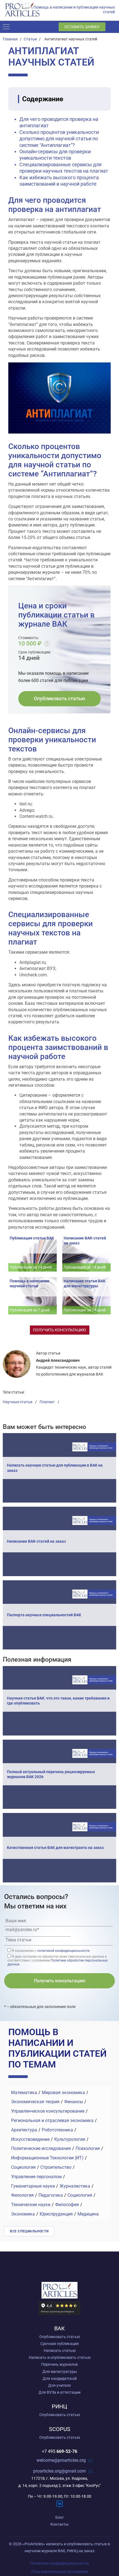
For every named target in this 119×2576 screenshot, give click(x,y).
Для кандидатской (60, 2378)
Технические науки (31, 2205)
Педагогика (51, 2195)
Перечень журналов (59, 2364)
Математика (24, 2093)
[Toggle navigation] (8, 27)
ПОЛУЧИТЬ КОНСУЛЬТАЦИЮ (59, 1330)
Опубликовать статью (59, 698)
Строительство (56, 2167)
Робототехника (57, 2130)
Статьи (30, 39)
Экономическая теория (35, 2102)
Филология (22, 2195)
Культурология (70, 2139)
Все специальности (29, 2231)
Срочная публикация (60, 2344)
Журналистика (75, 2186)
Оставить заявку (82, 27)
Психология (88, 2148)
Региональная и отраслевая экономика (52, 2120)
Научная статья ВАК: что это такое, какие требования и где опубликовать (58, 1701)
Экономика (23, 2214)
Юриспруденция (56, 2214)
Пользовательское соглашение (60, 2572)
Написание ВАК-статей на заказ (36, 1541)
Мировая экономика (63, 2093)
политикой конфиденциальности (63, 1951)
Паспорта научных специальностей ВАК (44, 1615)
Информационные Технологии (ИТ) (47, 2158)
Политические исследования (41, 2148)
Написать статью (60, 2351)
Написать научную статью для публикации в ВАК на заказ (55, 1468)
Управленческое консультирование (48, 2111)
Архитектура (24, 2130)
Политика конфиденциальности (60, 2563)
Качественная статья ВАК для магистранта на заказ (55, 1848)
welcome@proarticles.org (61, 2460)
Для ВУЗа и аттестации (59, 2392)
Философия (67, 2205)
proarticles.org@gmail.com (59, 2471)
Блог (60, 2517)
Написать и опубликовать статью (60, 2357)
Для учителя (59, 2385)
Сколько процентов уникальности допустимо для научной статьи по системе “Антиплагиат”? (59, 139)
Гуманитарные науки (33, 2186)
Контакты (59, 2524)
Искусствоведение (30, 2139)
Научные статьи (18, 1402)
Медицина (88, 2214)
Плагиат (47, 1402)
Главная (10, 39)
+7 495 (59, 2452)
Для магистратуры (60, 2372)
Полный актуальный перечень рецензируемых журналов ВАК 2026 (51, 1774)
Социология (23, 2167)
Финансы (74, 2102)
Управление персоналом (36, 2177)
